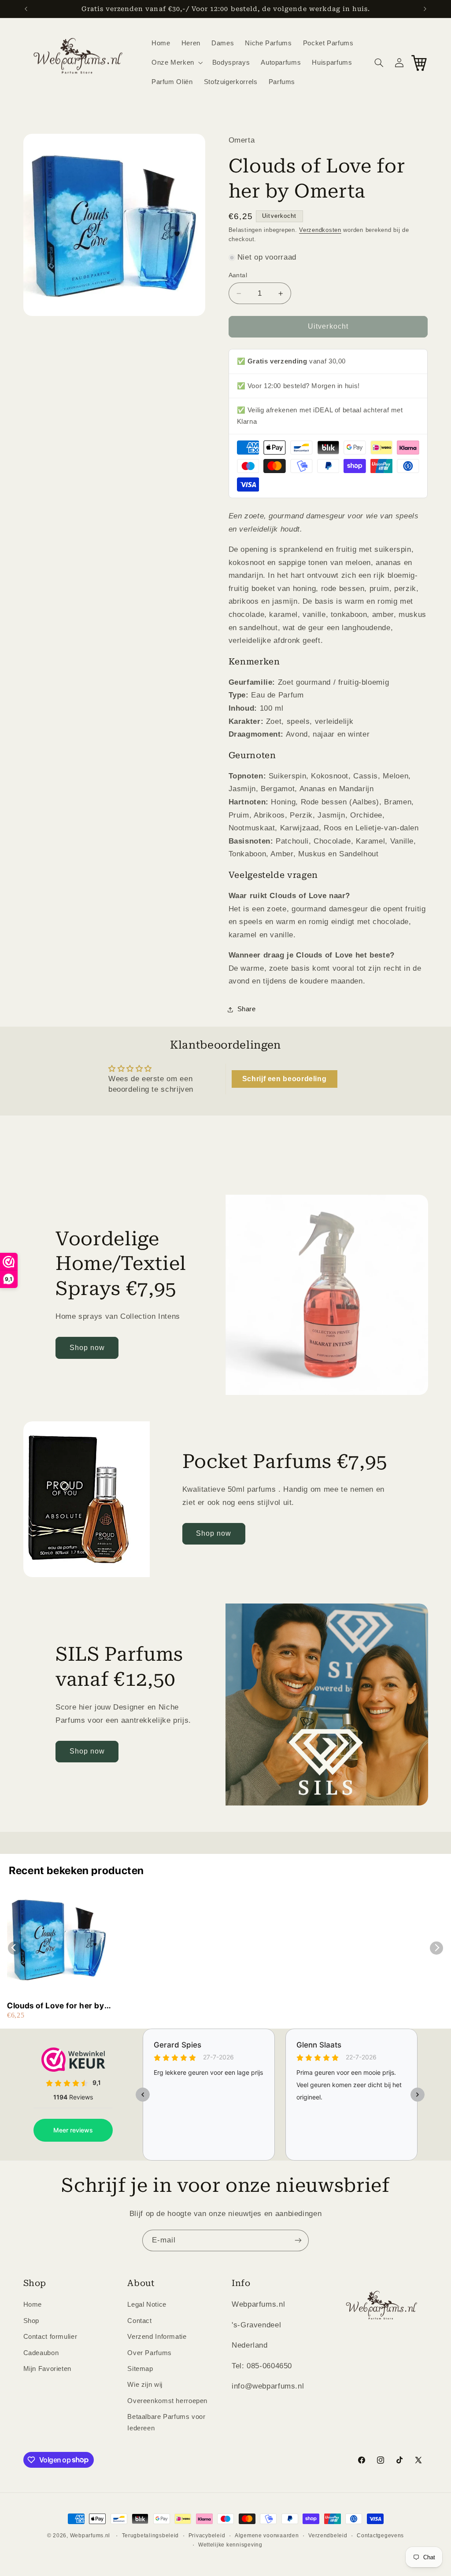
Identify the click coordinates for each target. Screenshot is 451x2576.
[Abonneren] (298, 2240)
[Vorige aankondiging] (26, 9)
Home (33, 2304)
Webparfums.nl (90, 2536)
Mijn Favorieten (47, 2369)
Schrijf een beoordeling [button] (285, 1079)
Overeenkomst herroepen (167, 2401)
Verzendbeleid (328, 2536)
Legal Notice (147, 2304)
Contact (139, 2321)
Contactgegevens (380, 2536)
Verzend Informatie (157, 2337)
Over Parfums (150, 2353)
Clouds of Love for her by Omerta (56, 2006)
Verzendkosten (320, 230)
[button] (176, 62)
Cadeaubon (41, 2353)
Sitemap (140, 2369)
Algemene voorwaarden (267, 2536)
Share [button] (247, 1009)
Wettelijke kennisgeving (230, 2545)
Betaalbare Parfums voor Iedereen (166, 2422)
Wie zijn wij (145, 2385)
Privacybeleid (207, 2536)
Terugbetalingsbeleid (151, 2536)
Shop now (87, 1348)
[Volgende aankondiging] (425, 9)
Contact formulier (50, 2337)
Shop (31, 2321)
